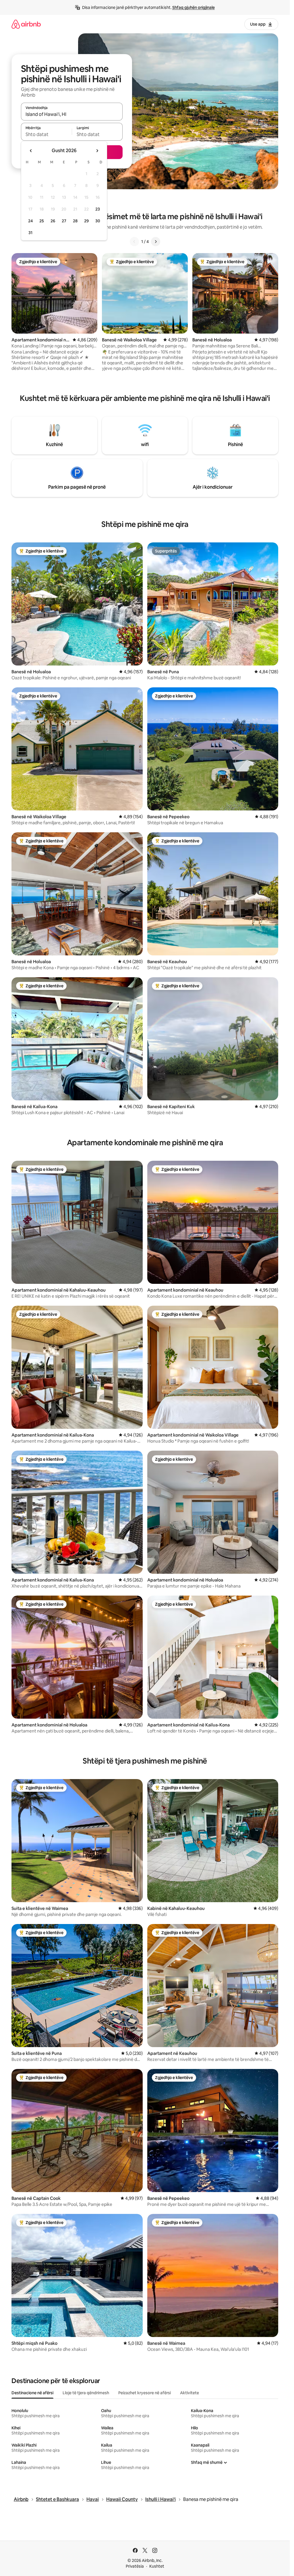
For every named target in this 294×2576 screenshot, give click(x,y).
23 (98, 209)
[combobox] (72, 114)
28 (75, 221)
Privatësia (135, 2566)
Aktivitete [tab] (189, 2393)
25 (42, 221)
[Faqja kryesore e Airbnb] (26, 24)
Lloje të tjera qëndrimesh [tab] (86, 2393)
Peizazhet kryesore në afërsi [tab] (145, 2393)
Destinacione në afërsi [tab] (32, 2393)
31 (30, 233)
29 (86, 221)
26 (53, 221)
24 (30, 221)
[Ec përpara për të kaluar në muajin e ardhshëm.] (97, 151)
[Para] (156, 242)
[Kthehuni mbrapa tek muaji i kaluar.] (31, 151)
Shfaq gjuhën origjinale (194, 7)
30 (98, 221)
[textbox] (46, 134)
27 (64, 221)
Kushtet (157, 2566)
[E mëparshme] (134, 242)
